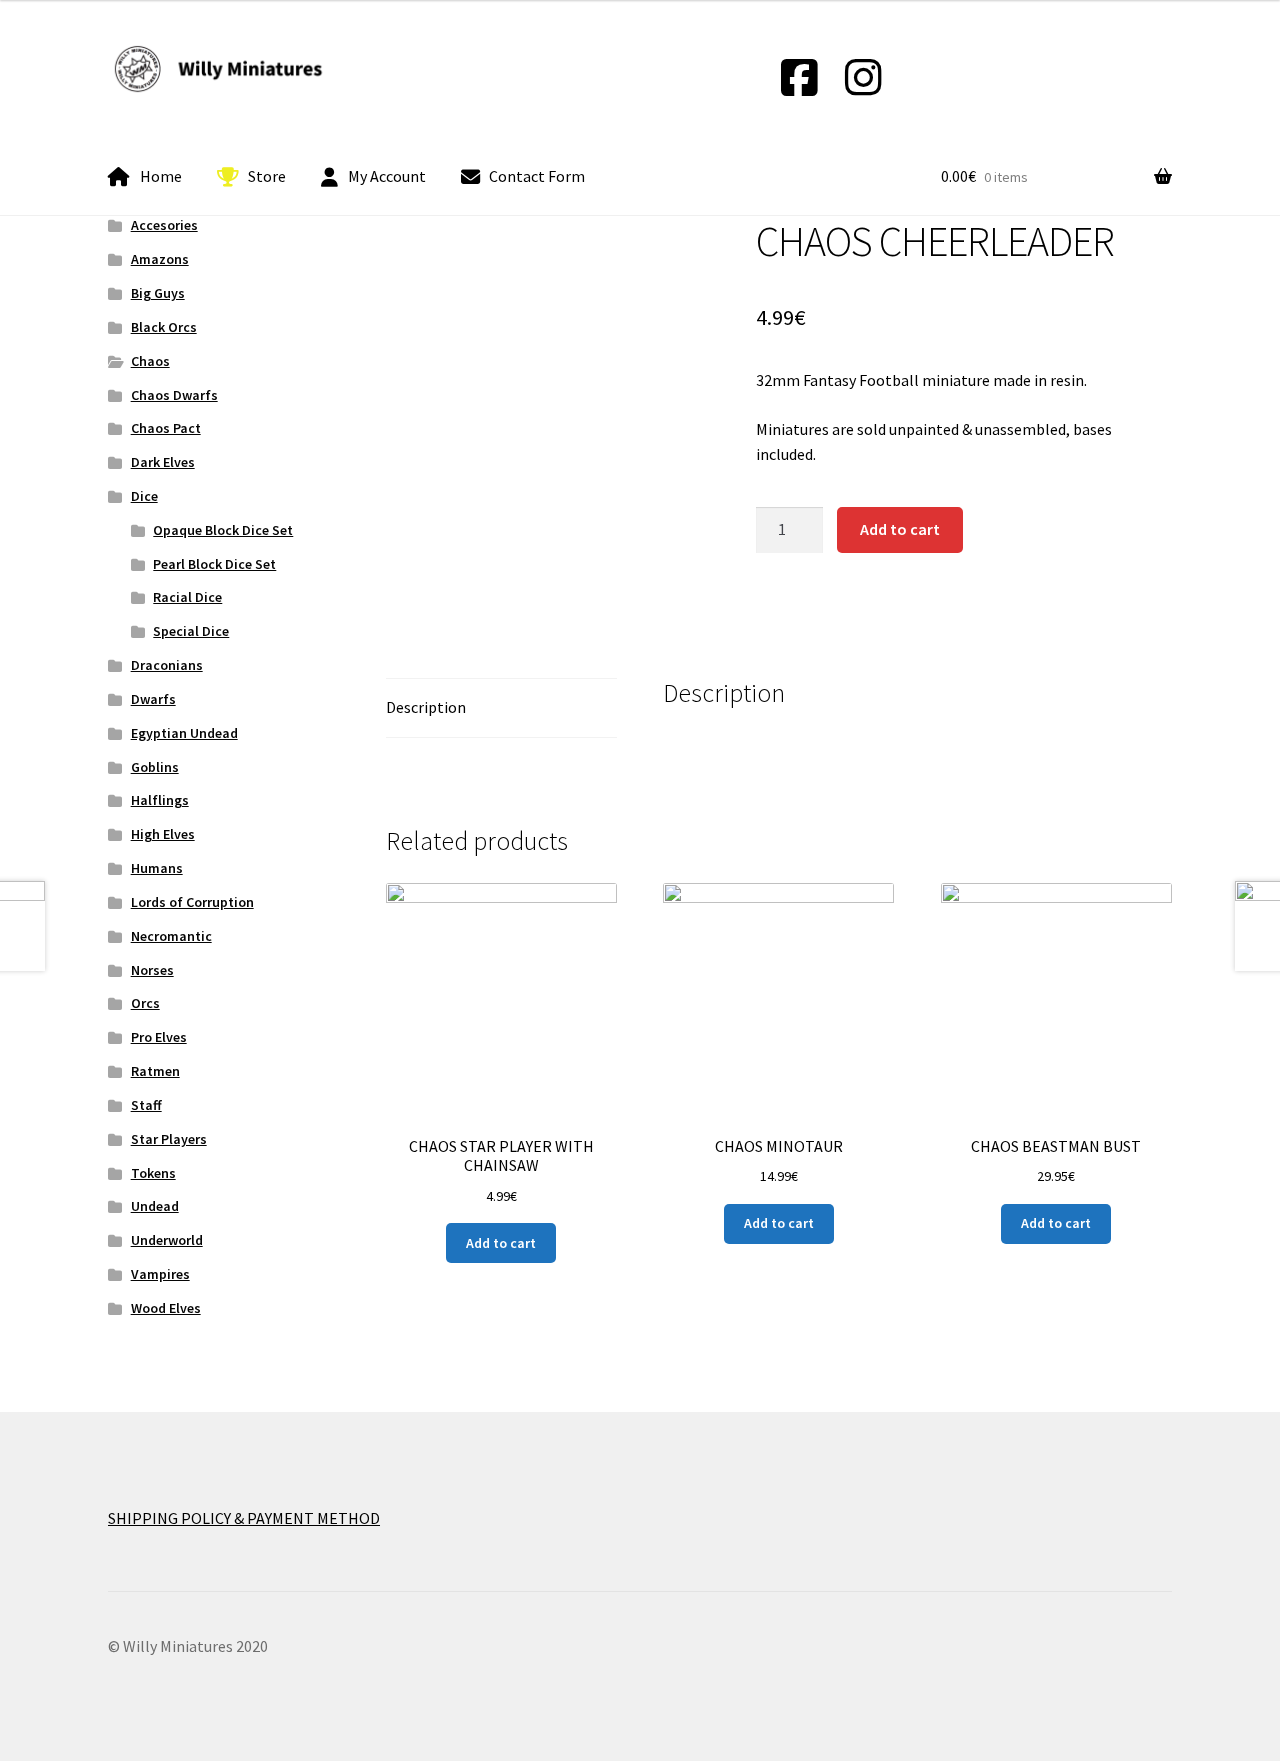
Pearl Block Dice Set (214, 564)
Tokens (153, 1173)
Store (267, 176)
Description (426, 707)
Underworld (167, 1240)
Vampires (160, 1274)
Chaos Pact (166, 428)
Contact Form (537, 176)
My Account (387, 176)
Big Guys (158, 293)
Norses (152, 970)
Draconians (167, 665)
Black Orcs (164, 327)
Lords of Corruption (192, 902)
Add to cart (900, 529)
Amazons (160, 259)
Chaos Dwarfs (174, 395)
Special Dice (191, 631)
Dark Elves (163, 462)
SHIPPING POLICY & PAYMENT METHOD (244, 1518)
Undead (155, 1206)
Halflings (160, 800)
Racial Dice (187, 597)
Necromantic (171, 936)
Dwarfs (153, 699)
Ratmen (155, 1071)
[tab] (501, 708)
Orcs (145, 1003)
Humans (157, 868)
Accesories (164, 225)
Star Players (169, 1139)
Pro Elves (159, 1037)
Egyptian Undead (184, 733)
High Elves (163, 834)
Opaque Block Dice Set (223, 530)
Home (161, 176)
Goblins (155, 767)
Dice (144, 496)
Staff (146, 1105)
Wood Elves (166, 1308)
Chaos (150, 361)
